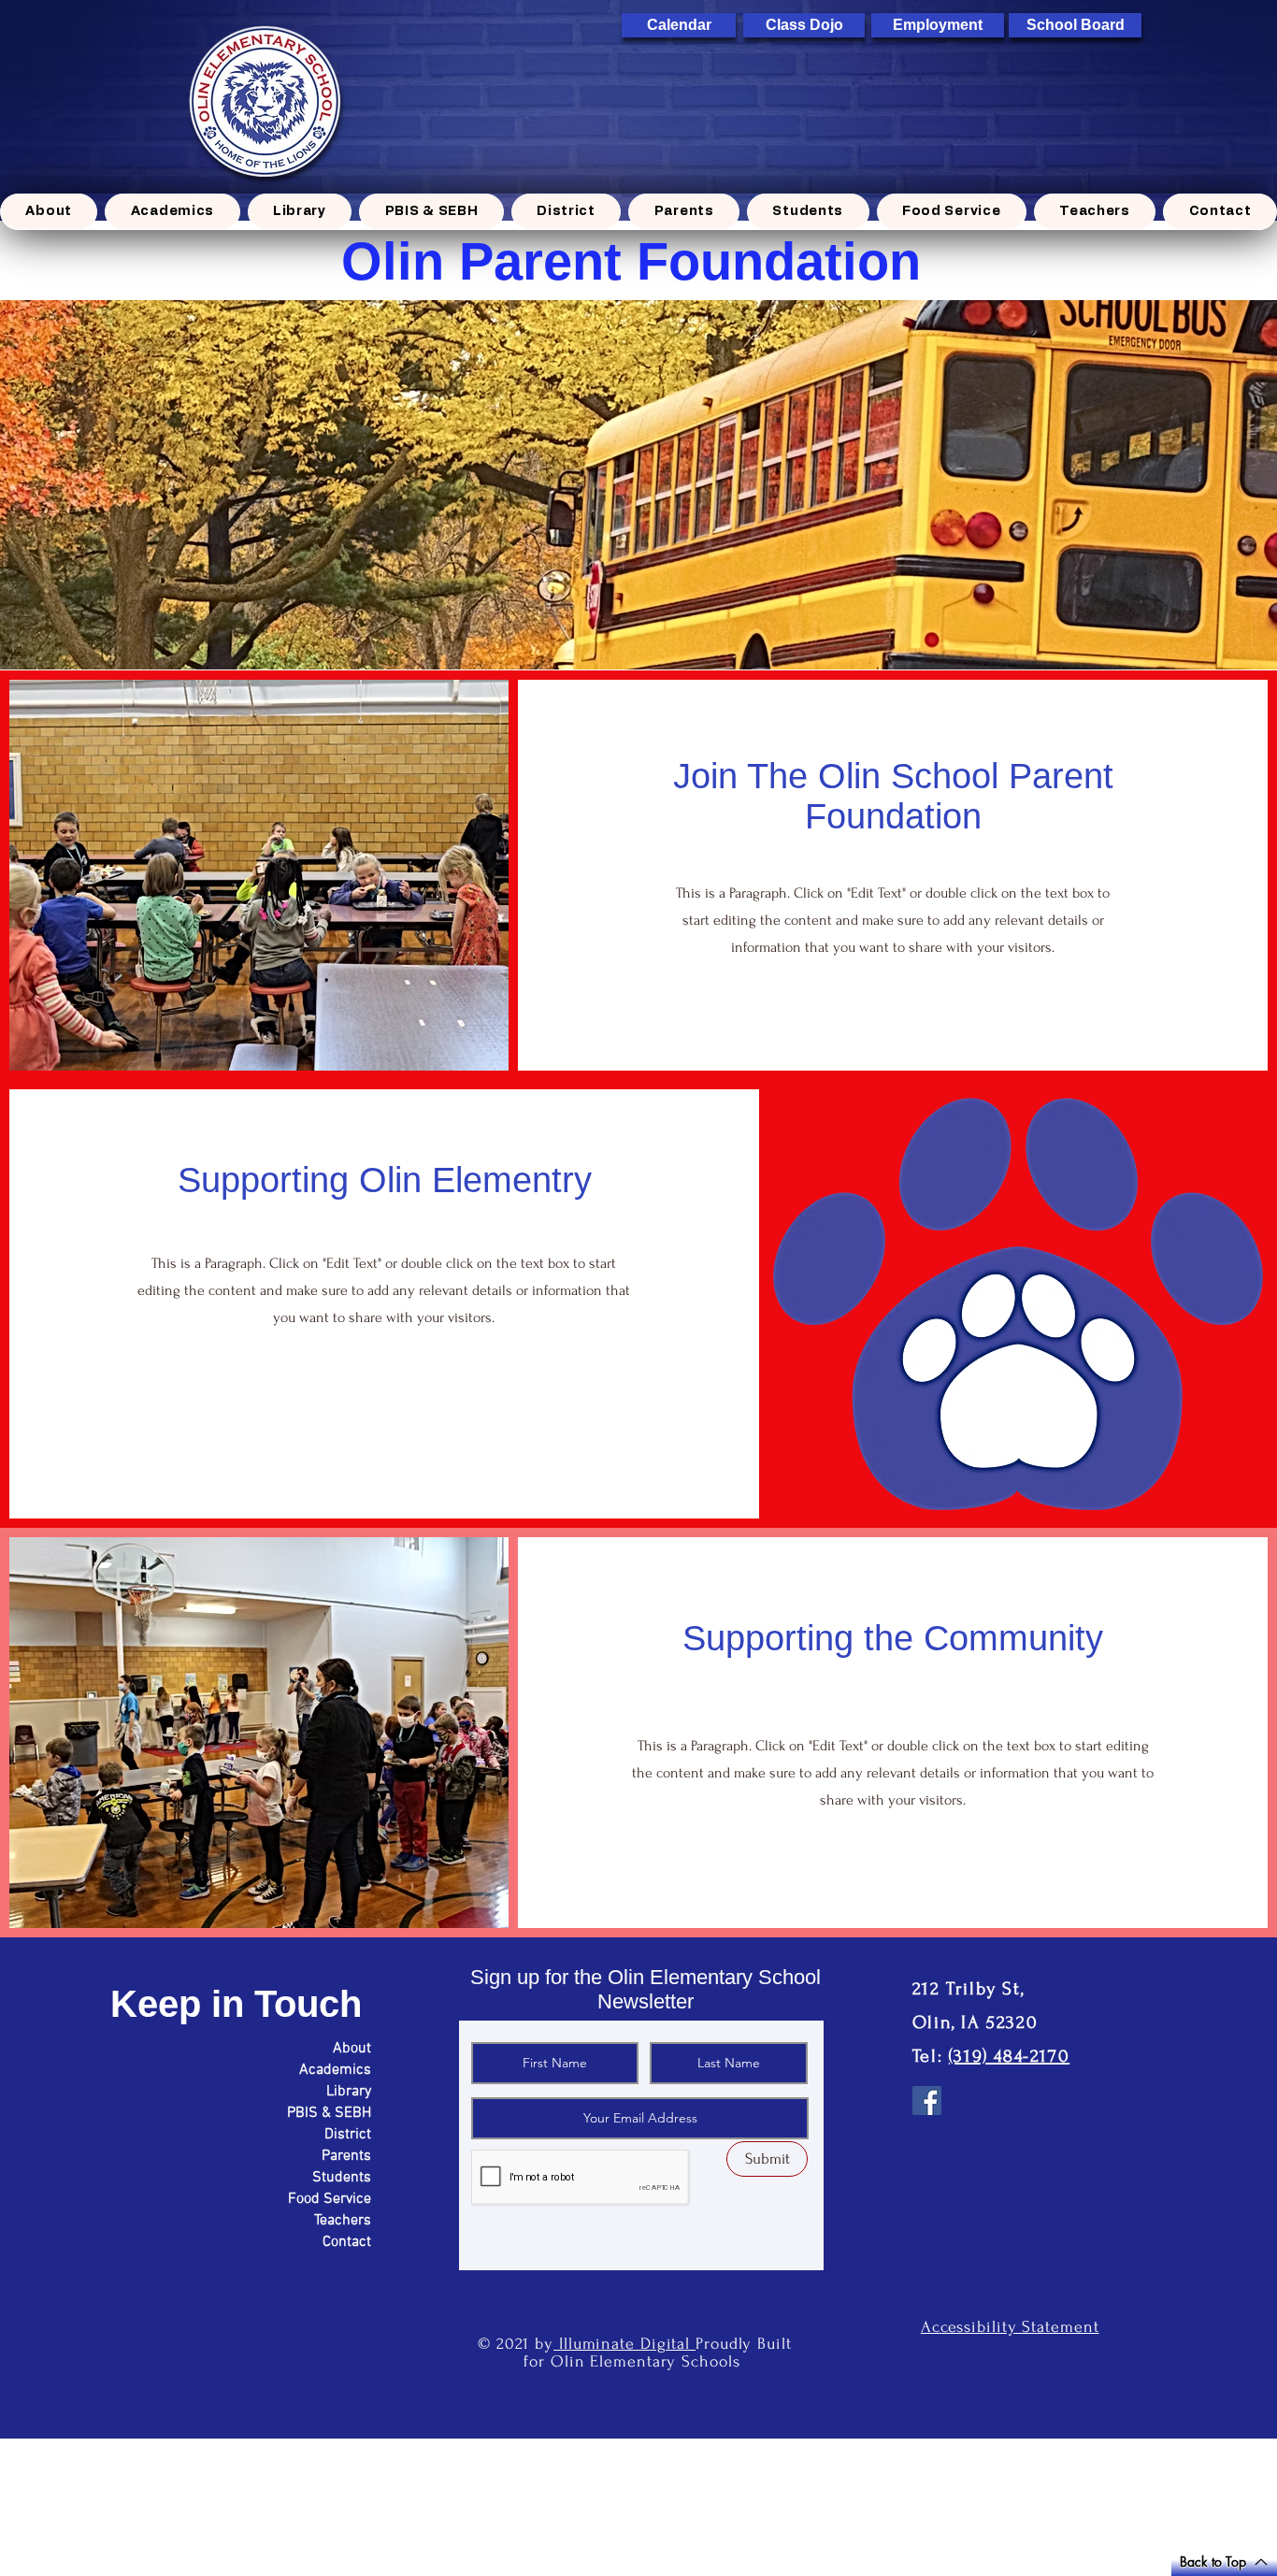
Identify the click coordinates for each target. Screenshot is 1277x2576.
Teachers (343, 2221)
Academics (335, 2070)
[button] (172, 212)
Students (342, 2178)
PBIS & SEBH (329, 2113)
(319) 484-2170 (1009, 2056)
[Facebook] (927, 2101)
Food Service (330, 2199)
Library (349, 2092)
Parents (346, 2156)
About (352, 2049)
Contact (347, 2242)
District (348, 2135)
